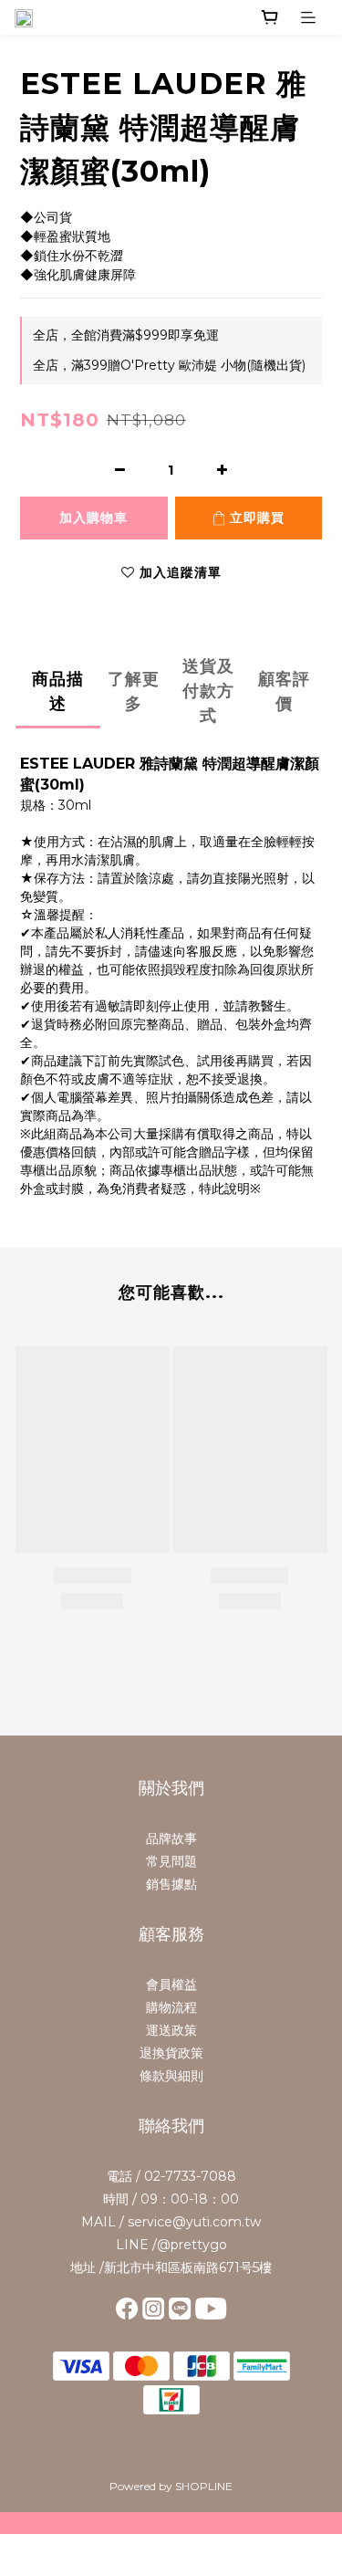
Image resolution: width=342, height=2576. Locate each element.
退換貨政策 (171, 2053)
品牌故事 (171, 1838)
